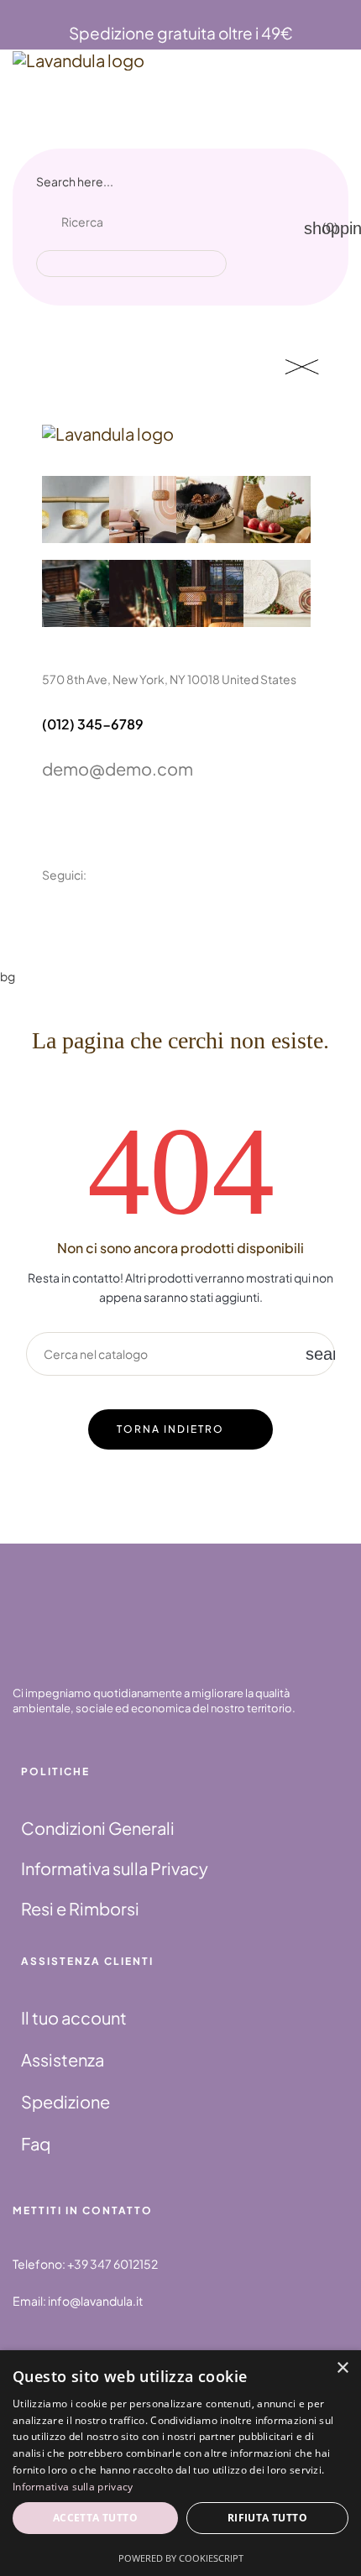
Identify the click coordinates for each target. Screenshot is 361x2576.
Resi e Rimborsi (80, 1908)
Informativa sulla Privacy (115, 1868)
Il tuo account (74, 2017)
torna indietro (170, 1429)
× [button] (342, 2368)
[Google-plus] (130, 921)
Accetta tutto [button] (95, 2518)
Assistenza (63, 2059)
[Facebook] (50, 921)
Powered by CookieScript (181, 2558)
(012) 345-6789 (93, 724)
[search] (201, 241)
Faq (36, 2143)
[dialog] (180, 2463)
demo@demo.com (118, 768)
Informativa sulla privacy (73, 2487)
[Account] (265, 223)
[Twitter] (90, 921)
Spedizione (65, 2101)
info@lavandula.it (95, 2301)
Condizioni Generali (98, 1828)
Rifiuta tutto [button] (267, 2518)
